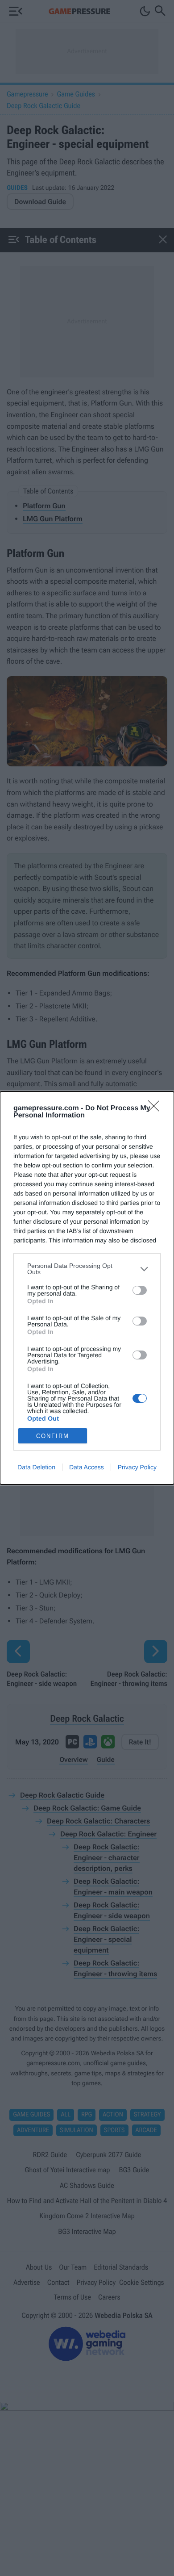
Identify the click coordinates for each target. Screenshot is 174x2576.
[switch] (140, 1290)
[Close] (157, 1109)
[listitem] (87, 1269)
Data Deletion (36, 1467)
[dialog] (87, 1288)
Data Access (87, 1467)
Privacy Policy (137, 1467)
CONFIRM (53, 1436)
